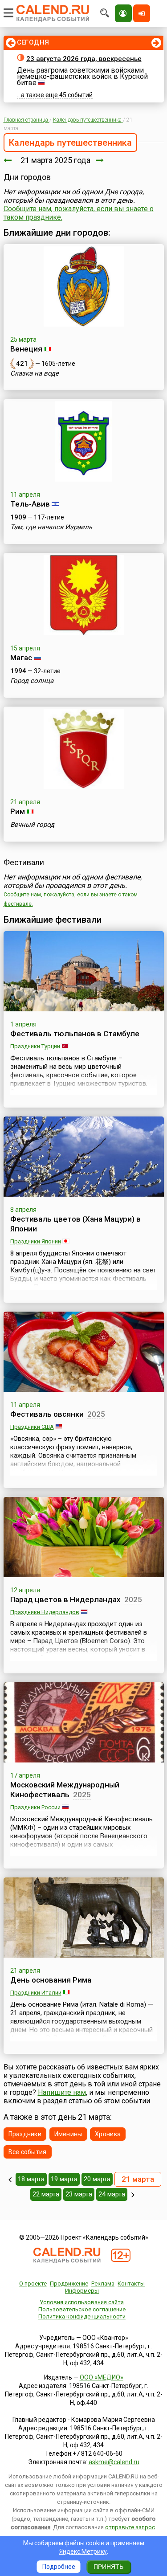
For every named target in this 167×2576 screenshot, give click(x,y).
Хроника (108, 2134)
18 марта (31, 2179)
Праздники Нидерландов (45, 1612)
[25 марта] (133, 2195)
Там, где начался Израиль (51, 527)
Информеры (82, 2291)
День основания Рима (51, 1980)
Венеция (26, 349)
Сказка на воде (35, 373)
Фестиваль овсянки (47, 1414)
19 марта (64, 2179)
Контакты (131, 2284)
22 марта (46, 2194)
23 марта (79, 2194)
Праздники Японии (36, 1241)
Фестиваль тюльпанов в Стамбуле (75, 1034)
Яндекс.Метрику (83, 2551)
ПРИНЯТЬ (108, 2567)
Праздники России (35, 1807)
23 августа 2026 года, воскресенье (84, 59)
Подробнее (59, 2567)
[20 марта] (8, 160)
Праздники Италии (36, 1993)
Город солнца (32, 681)
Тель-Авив (30, 504)
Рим (18, 811)
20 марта (97, 2179)
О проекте (33, 2284)
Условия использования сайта (82, 2302)
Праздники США (32, 1427)
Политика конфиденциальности (82, 2316)
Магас (21, 658)
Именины (68, 2134)
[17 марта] (10, 2179)
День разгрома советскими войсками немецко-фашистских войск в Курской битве (82, 76)
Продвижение (69, 2284)
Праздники (25, 2134)
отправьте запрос (130, 2527)
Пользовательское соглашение (82, 2309)
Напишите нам (62, 2092)
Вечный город (32, 825)
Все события (28, 2152)
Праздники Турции (35, 1046)
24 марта (112, 2194)
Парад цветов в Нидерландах (65, 1599)
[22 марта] (100, 160)
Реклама (103, 2284)
